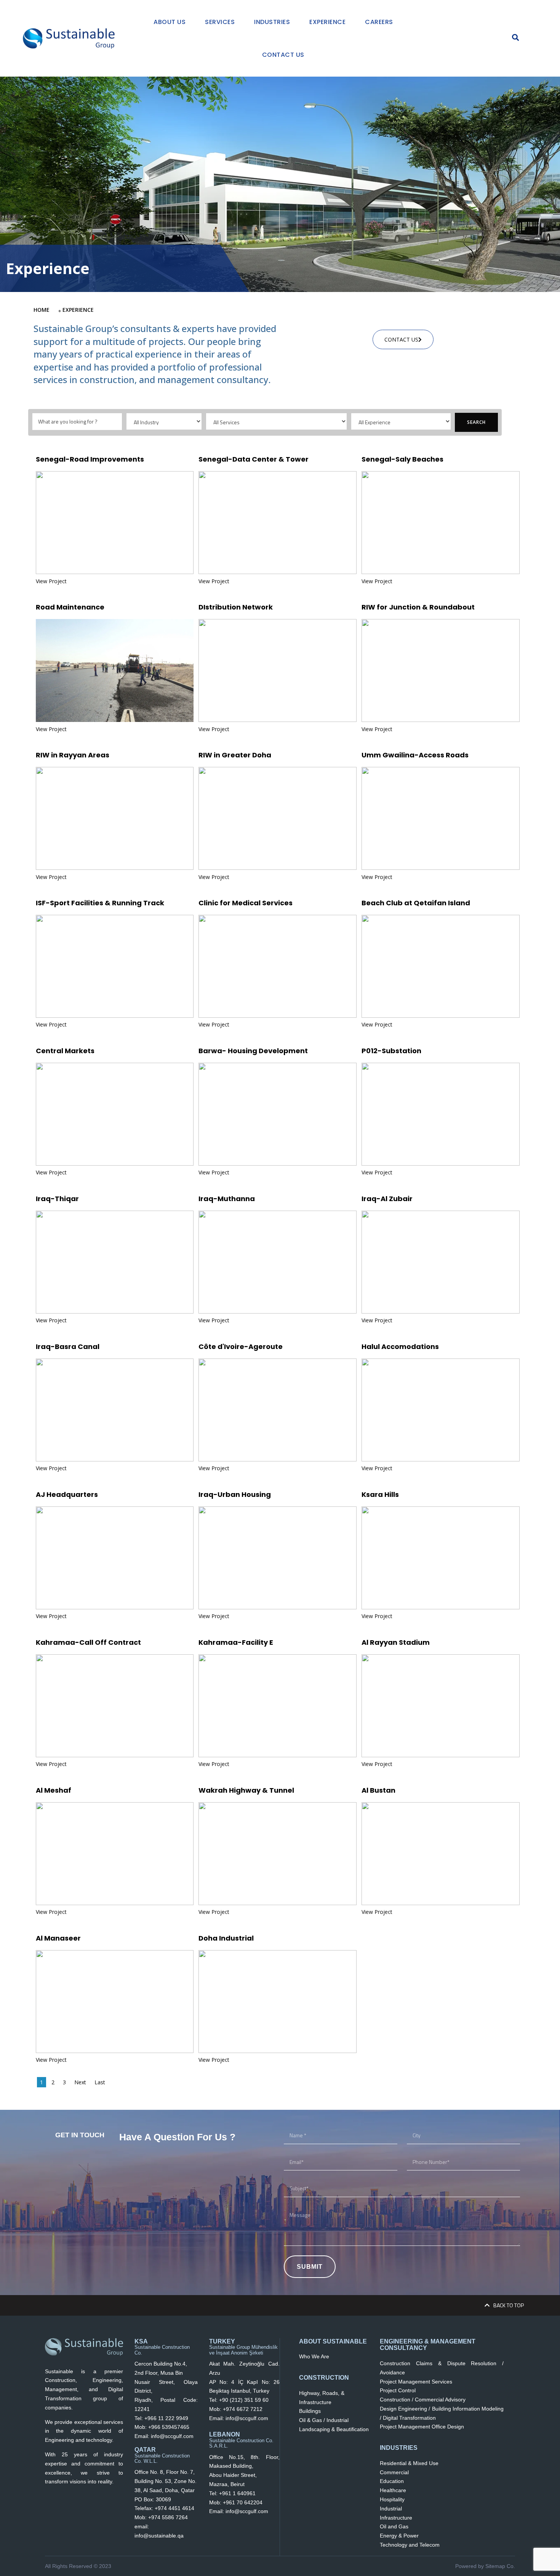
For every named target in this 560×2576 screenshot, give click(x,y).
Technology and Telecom (410, 2545)
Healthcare (393, 2490)
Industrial (391, 2509)
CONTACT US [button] (401, 339)
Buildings (310, 2411)
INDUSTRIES (399, 2448)
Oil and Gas (394, 2526)
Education (392, 2481)
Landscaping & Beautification (334, 2429)
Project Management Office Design (422, 2427)
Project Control (398, 2390)
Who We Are (314, 2356)
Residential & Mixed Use (409, 2463)
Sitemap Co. (500, 2566)
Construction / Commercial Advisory (423, 2400)
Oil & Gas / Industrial (324, 2420)
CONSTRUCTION (324, 2378)
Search (476, 422)
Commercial (394, 2472)
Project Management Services (416, 2382)
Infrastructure (396, 2518)
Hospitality (392, 2499)
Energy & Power (399, 2536)
